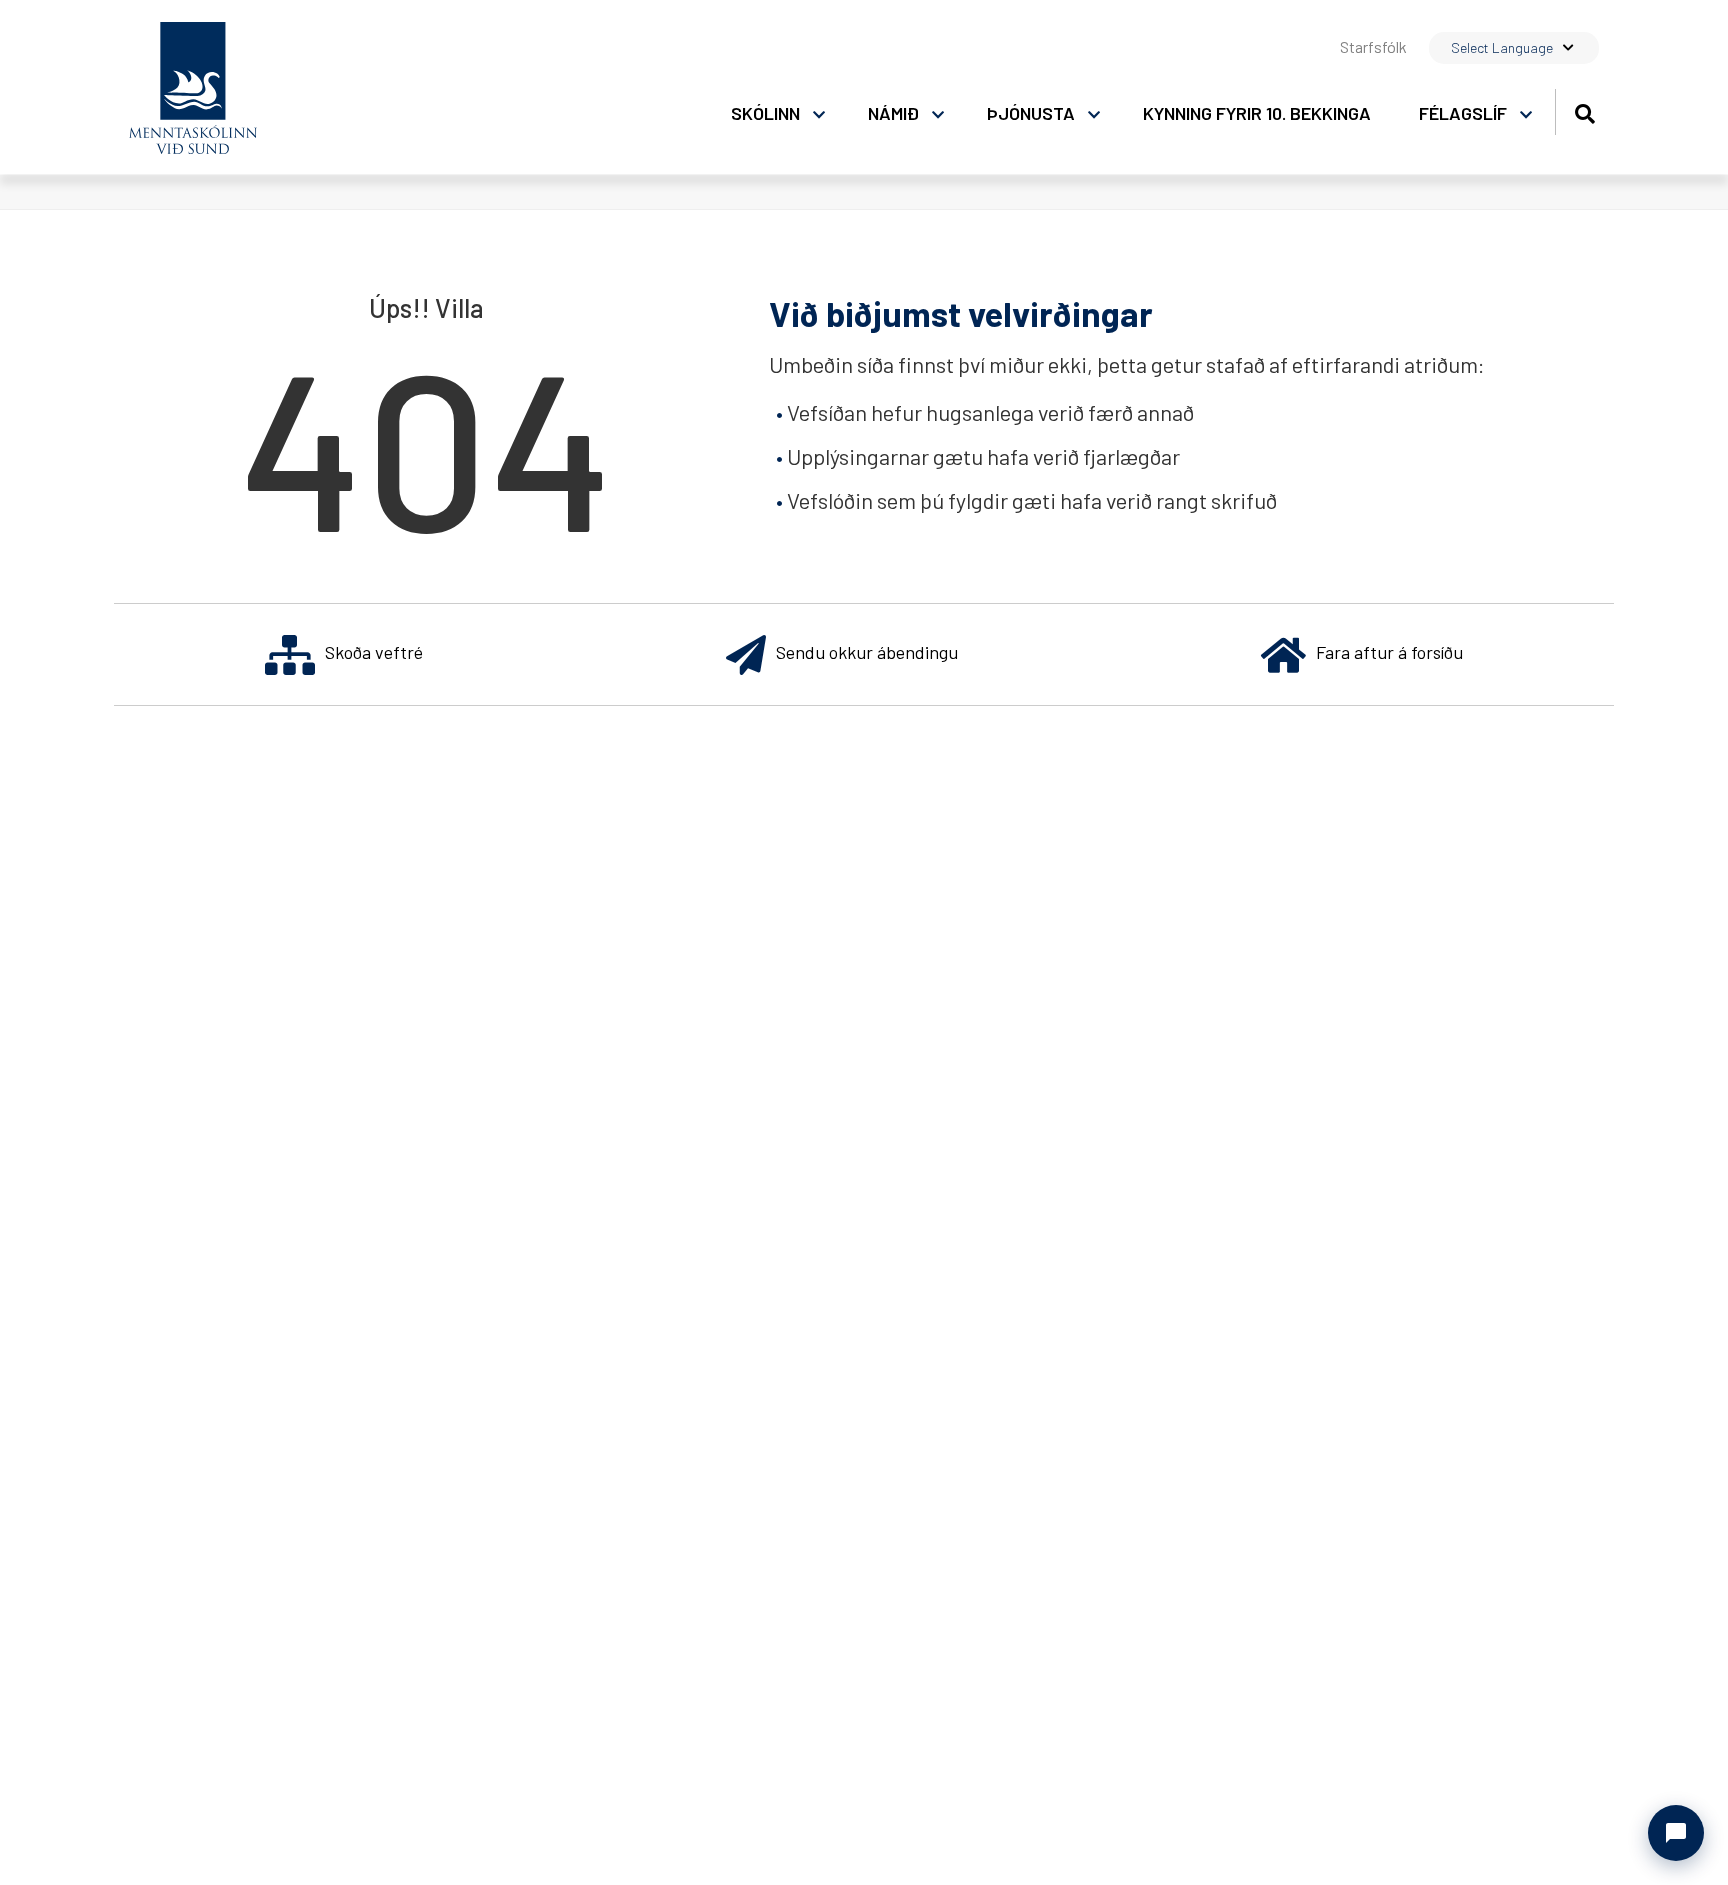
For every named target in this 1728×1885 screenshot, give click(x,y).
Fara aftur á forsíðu (1389, 652)
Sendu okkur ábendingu (867, 652)
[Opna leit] (1584, 110)
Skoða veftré (374, 652)
